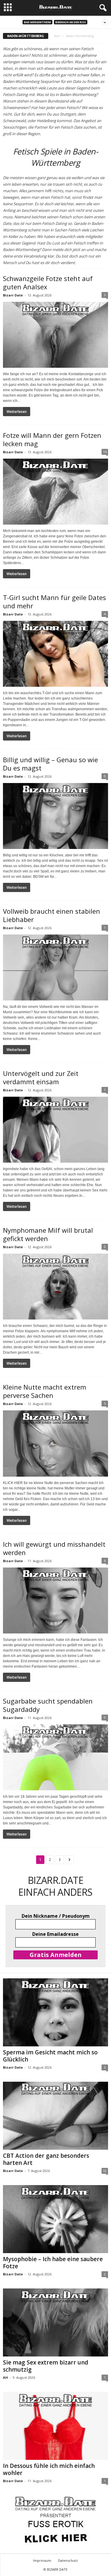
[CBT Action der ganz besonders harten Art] (55, 2116)
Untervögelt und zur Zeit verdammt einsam (41, 1077)
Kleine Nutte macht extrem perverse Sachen (45, 1391)
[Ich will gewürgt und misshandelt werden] (55, 1600)
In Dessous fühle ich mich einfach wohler (49, 2469)
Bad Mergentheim (37, 22)
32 (105, 2171)
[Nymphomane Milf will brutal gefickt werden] (55, 1287)
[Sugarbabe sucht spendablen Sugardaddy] (55, 1757)
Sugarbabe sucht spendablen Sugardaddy (48, 1705)
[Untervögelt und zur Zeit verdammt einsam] (55, 1130)
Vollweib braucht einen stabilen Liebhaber (52, 915)
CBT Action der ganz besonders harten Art (46, 2159)
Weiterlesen (17, 412)
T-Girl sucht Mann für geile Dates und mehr (54, 602)
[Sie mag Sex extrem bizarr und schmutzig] (55, 2322)
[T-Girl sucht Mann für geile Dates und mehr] (55, 654)
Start (57, 36)
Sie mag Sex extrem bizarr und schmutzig (46, 2366)
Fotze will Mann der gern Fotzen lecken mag (52, 439)
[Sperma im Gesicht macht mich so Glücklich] (55, 2012)
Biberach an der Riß (71, 22)
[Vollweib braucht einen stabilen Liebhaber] (55, 967)
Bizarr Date (13, 295)
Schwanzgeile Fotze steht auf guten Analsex (48, 282)
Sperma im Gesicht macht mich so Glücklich (50, 2056)
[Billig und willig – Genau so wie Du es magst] (55, 816)
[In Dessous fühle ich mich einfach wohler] (55, 2426)
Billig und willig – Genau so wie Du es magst (50, 764)
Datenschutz (68, 2560)
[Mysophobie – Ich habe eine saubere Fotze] (55, 2219)
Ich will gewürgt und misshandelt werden (54, 1548)
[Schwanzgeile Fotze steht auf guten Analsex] (55, 335)
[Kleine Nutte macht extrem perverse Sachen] (55, 1443)
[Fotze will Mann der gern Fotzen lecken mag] (55, 492)
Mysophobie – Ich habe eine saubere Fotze (53, 2263)
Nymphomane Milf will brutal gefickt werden (48, 1234)
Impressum (42, 2560)
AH (5, 2377)
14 (105, 452)
